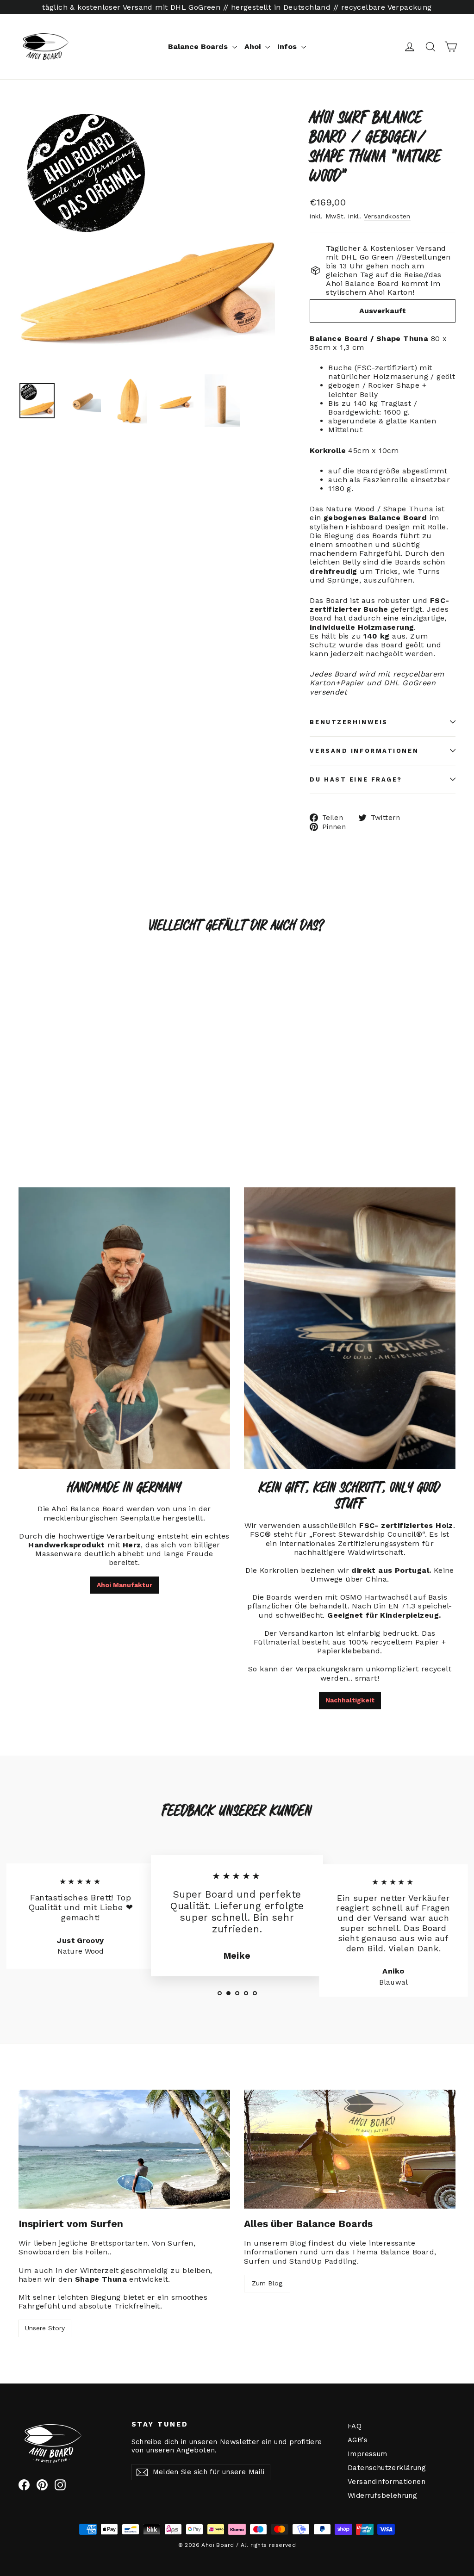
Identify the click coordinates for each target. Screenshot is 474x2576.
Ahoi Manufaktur (125, 1585)
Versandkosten (387, 216)
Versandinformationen (387, 2482)
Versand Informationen (364, 751)
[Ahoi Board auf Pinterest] (42, 2485)
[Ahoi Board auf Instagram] (60, 2485)
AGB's (358, 2440)
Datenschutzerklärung (387, 2468)
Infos (288, 47)
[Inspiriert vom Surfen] (124, 2149)
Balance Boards (199, 47)
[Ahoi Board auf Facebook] (24, 2485)
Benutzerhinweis (349, 722)
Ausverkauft (383, 311)
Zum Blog (267, 2283)
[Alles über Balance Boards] (350, 2149)
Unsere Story (45, 2328)
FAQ (355, 2426)
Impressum (368, 2454)
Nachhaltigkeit (350, 1700)
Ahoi (254, 47)
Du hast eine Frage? (356, 779)
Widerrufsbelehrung (382, 2495)
